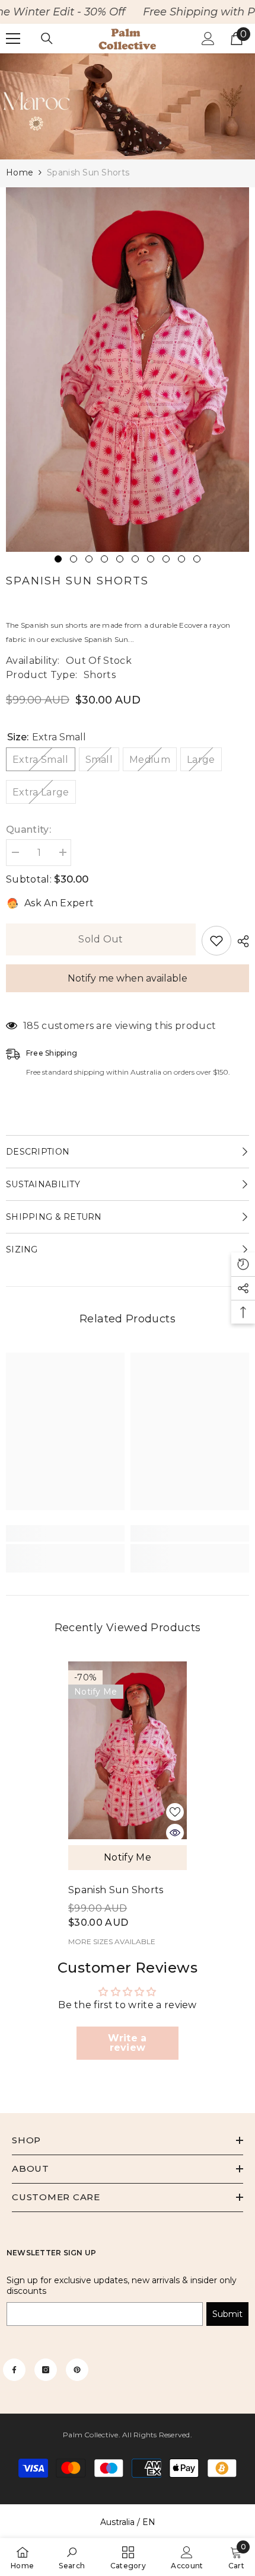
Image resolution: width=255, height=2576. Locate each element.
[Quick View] (175, 1833)
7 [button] (151, 559)
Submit (227, 2314)
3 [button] (89, 559)
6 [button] (135, 559)
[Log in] (208, 39)
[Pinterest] (77, 2370)
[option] (128, 370)
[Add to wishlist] (216, 941)
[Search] (47, 39)
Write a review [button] (127, 2043)
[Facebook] (14, 2370)
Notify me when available (128, 978)
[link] (128, 106)
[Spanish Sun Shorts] (128, 1750)
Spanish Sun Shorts (116, 1890)
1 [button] (58, 559)
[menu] (13, 39)
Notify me (128, 1857)
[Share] (240, 941)
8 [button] (166, 559)
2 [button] (74, 559)
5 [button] (120, 559)
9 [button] (181, 559)
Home (20, 172)
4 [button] (104, 559)
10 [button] (197, 559)
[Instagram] (46, 2370)
